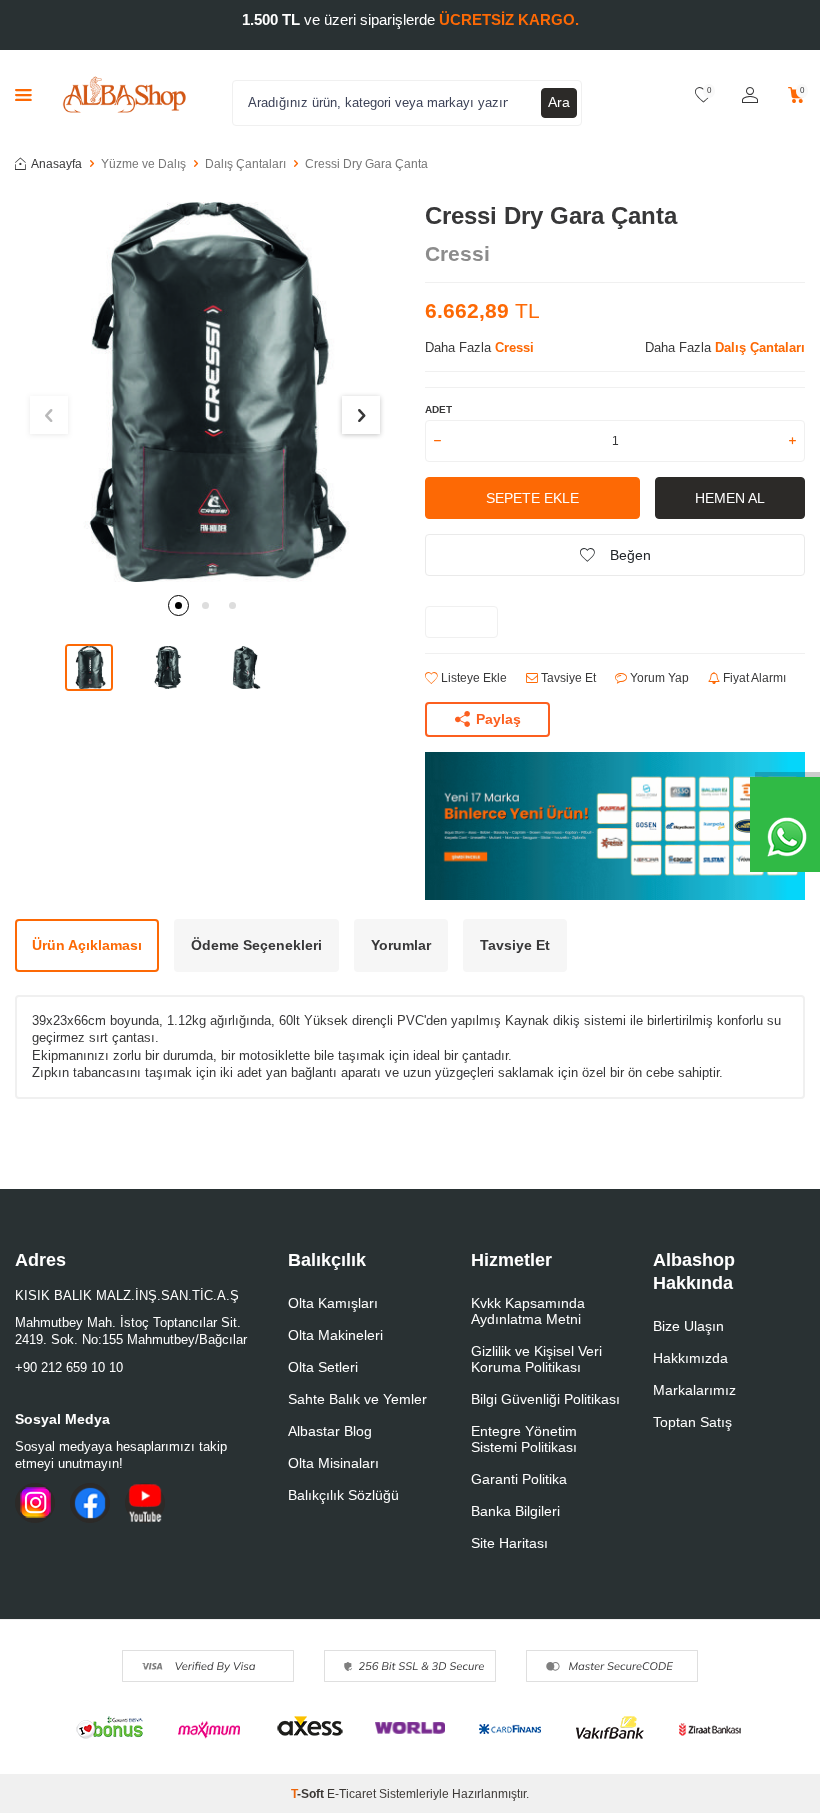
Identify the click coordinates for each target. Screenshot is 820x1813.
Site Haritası (509, 1543)
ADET (438, 409)
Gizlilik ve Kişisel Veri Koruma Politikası (536, 1359)
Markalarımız (694, 1390)
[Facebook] (90, 1503)
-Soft (309, 1794)
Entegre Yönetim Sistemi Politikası (524, 1439)
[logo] (124, 95)
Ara (559, 102)
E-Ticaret (351, 1794)
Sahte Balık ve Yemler (357, 1399)
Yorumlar (401, 945)
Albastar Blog (330, 1431)
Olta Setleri (323, 1367)
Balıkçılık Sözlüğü (343, 1495)
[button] (178, 605)
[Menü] (23, 94)
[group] (205, 392)
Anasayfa (56, 164)
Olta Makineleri (335, 1335)
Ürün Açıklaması (87, 945)
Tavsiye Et (567, 678)
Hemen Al (730, 498)
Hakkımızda (690, 1358)
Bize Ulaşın (688, 1326)
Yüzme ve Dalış (143, 164)
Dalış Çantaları (245, 164)
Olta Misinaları (333, 1463)
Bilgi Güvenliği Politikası (545, 1399)
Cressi (457, 253)
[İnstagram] (35, 1503)
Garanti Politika (519, 1479)
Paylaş (498, 719)
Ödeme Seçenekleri (256, 945)
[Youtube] (145, 1503)
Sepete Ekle (532, 498)
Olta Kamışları (333, 1303)
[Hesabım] (750, 95)
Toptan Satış (692, 1422)
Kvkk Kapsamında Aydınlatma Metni (528, 1311)
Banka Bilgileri (515, 1511)
